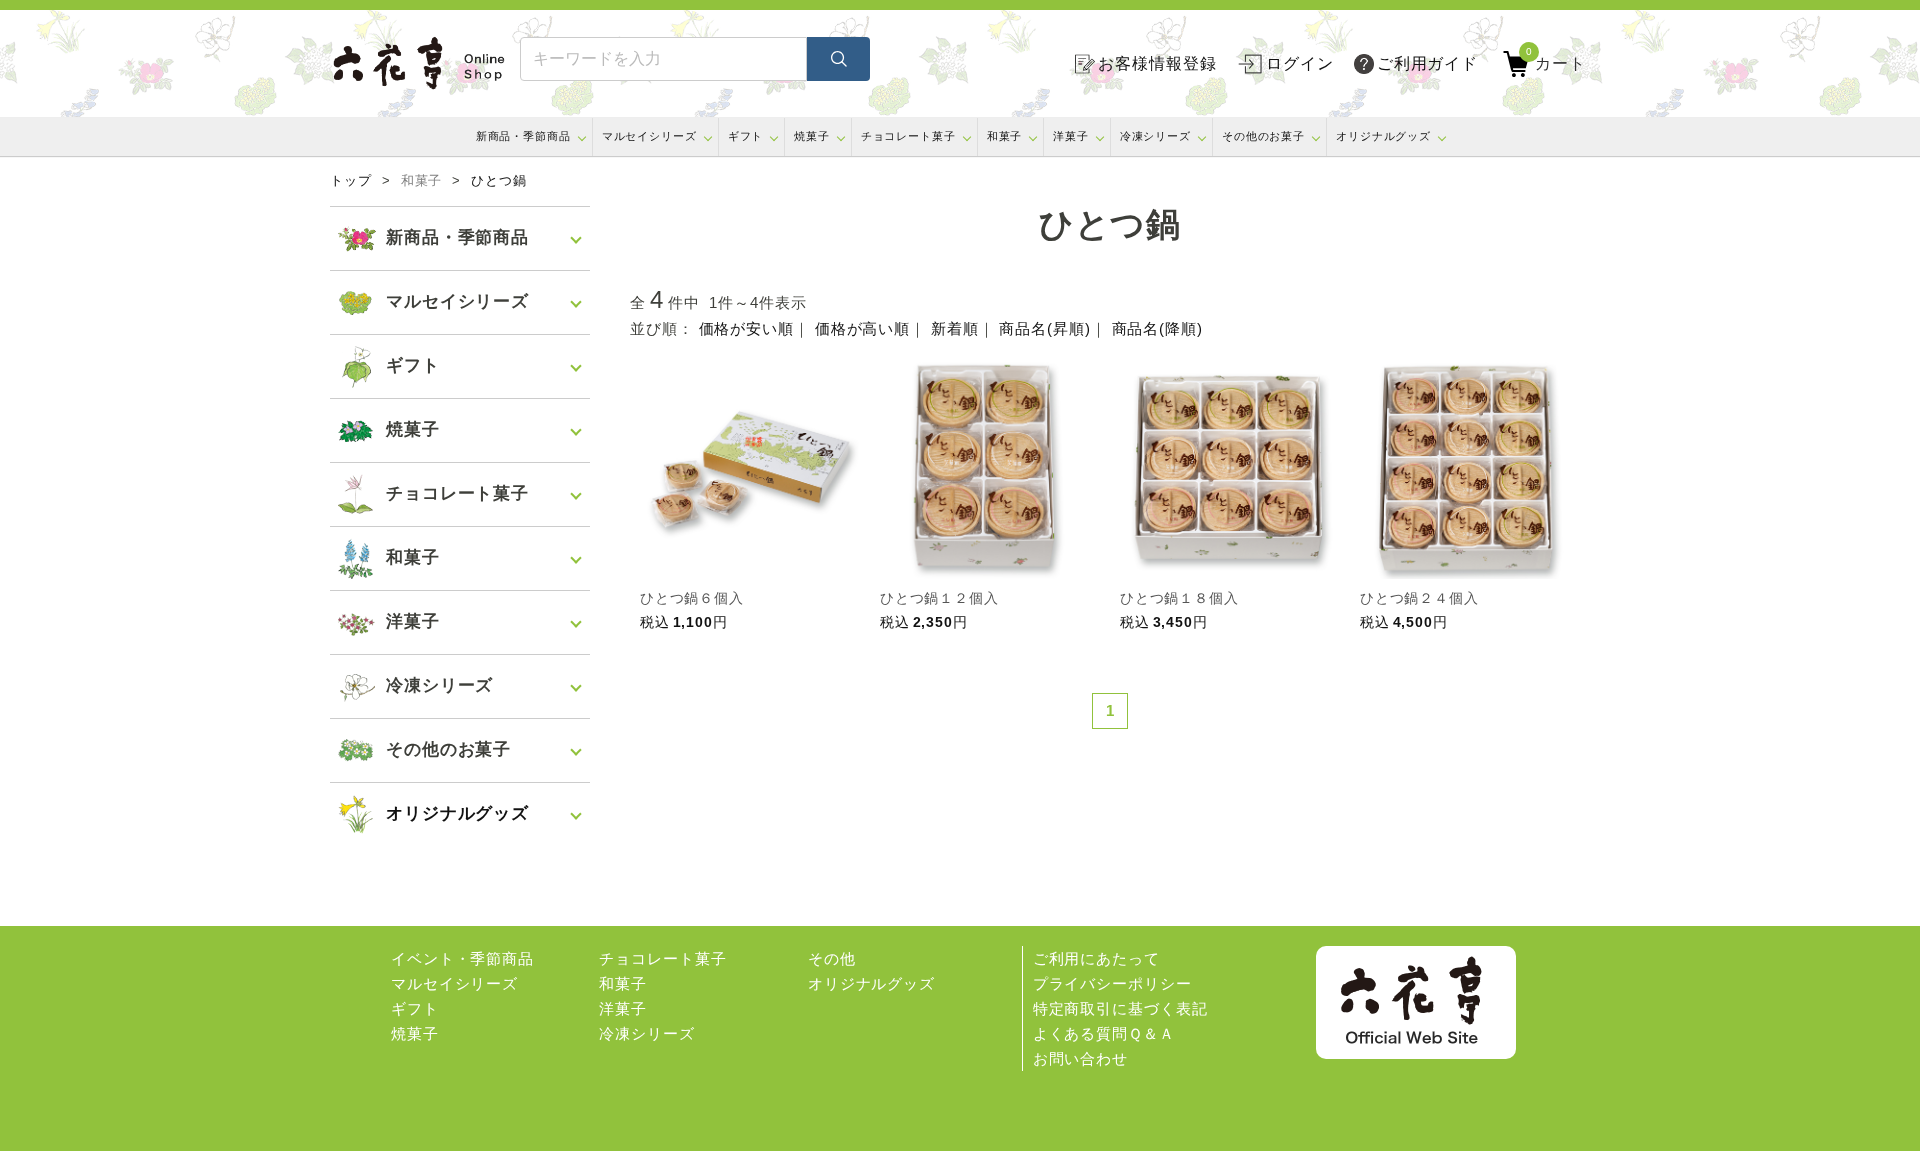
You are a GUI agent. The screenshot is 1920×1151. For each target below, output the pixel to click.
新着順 (955, 328)
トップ (351, 181)
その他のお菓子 (1263, 136)
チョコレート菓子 (908, 136)
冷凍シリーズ (1155, 136)
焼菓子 (812, 136)
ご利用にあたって (1096, 958)
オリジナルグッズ (1383, 136)
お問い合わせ (1080, 1058)
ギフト (746, 136)
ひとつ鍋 (499, 181)
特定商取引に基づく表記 (1120, 1008)
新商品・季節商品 (523, 136)
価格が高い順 (862, 328)
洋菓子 (1071, 136)
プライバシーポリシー (1112, 983)
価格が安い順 (746, 328)
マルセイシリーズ (649, 136)
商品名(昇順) (1044, 328)
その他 (832, 958)
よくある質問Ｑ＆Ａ (1104, 1033)
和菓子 (1005, 136)
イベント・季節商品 (462, 958)
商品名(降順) (1157, 328)
